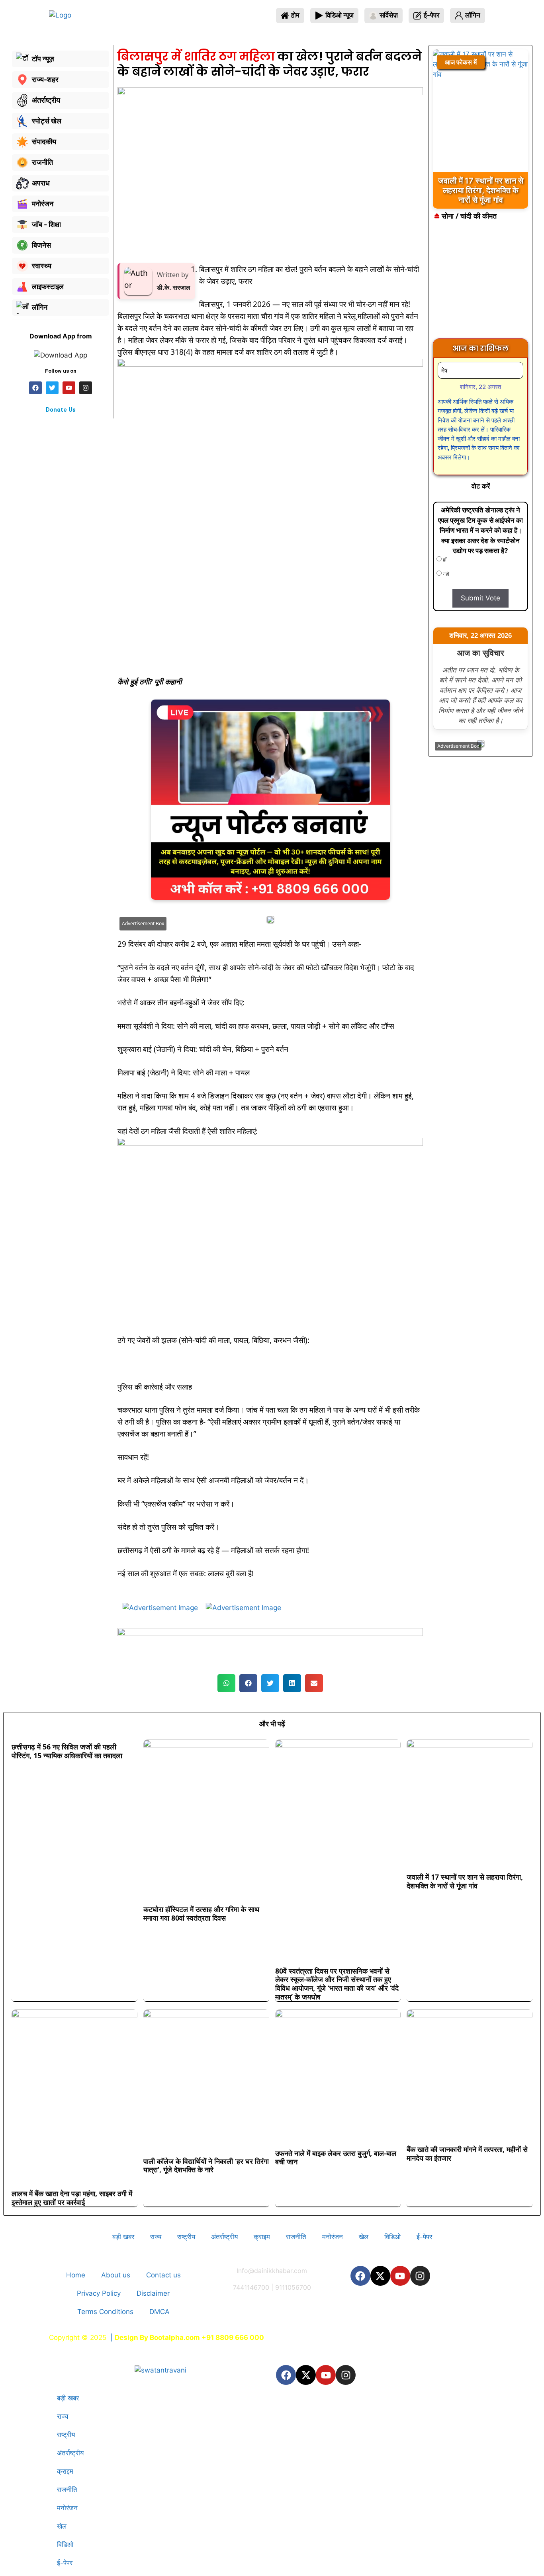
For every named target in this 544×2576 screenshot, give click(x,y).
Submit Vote (480, 598)
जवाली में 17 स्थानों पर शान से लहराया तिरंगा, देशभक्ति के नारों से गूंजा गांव (465, 1881)
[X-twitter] (380, 2276)
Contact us (163, 2275)
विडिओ (392, 2237)
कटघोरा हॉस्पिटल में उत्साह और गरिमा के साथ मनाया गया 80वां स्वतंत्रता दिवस (201, 1913)
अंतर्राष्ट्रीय (224, 2237)
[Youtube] (400, 2276)
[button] (226, 1683)
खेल (364, 2237)
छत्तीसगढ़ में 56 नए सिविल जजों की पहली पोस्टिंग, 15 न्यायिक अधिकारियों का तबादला (67, 1751)
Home (76, 2275)
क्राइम (262, 2237)
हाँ (444, 560)
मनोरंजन (333, 2237)
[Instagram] (420, 2276)
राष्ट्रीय (186, 2237)
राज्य (156, 2237)
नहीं (445, 574)
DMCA (159, 2312)
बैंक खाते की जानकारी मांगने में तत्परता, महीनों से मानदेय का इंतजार (467, 2154)
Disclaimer (153, 2293)
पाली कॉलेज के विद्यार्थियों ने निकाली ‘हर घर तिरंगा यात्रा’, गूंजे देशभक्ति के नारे (206, 2166)
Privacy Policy (99, 2293)
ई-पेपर (424, 2237)
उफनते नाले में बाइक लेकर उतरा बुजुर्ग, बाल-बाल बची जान (336, 2158)
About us (116, 2275)
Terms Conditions (105, 2312)
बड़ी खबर (123, 2237)
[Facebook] (360, 2276)
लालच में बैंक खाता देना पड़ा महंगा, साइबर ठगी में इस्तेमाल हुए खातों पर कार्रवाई (72, 2198)
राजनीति (296, 2237)
